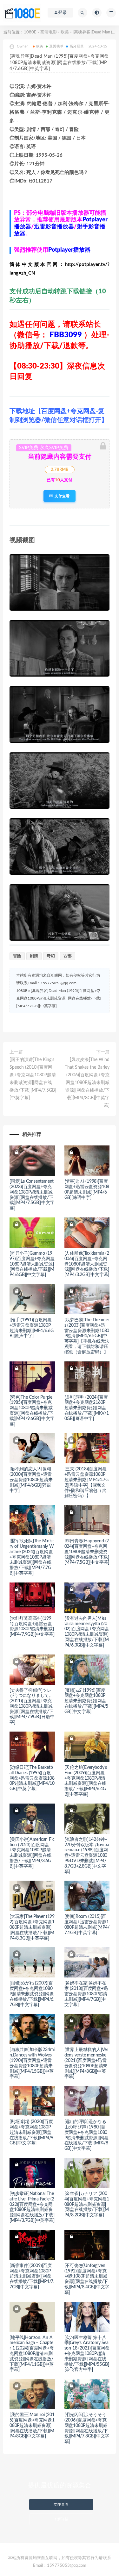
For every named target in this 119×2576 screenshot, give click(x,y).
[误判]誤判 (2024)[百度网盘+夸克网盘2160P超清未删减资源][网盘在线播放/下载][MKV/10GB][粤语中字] (87, 1408)
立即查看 (61, 2504)
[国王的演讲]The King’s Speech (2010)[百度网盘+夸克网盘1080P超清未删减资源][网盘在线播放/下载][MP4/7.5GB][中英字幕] (33, 1079)
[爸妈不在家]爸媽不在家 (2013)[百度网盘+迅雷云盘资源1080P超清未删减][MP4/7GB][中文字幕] (86, 1994)
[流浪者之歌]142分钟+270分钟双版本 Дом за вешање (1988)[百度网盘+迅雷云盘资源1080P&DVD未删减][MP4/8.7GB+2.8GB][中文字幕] (87, 1856)
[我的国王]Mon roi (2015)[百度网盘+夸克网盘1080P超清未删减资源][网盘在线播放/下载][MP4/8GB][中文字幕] (32, 2425)
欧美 (65, 32)
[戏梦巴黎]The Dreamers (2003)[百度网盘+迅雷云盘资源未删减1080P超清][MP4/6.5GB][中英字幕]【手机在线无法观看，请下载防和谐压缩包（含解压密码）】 (87, 1336)
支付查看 (62, 496)
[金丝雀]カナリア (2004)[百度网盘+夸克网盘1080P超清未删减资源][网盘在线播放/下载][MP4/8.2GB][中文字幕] (87, 2204)
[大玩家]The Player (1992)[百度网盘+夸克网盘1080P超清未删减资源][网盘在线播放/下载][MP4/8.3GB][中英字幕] (32, 1927)
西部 (68, 956)
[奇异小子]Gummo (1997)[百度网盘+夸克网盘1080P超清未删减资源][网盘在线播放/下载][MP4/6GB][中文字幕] (32, 1264)
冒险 (17, 956)
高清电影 (49, 32)
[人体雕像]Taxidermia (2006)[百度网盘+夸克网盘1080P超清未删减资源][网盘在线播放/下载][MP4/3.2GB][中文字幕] (87, 1264)
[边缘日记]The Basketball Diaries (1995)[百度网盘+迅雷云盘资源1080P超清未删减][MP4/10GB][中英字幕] (32, 1778)
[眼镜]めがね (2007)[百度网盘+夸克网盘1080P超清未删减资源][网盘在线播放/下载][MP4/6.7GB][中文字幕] (32, 1994)
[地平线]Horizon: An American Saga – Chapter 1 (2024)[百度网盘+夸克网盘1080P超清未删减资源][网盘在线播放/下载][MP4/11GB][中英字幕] (32, 2354)
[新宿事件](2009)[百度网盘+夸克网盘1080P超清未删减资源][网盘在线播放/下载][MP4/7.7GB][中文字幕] (32, 2276)
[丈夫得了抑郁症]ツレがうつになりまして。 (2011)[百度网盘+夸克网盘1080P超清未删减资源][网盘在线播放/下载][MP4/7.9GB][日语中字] (32, 1707)
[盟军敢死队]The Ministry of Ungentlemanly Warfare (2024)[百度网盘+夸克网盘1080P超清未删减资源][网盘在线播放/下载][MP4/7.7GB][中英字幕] (32, 1557)
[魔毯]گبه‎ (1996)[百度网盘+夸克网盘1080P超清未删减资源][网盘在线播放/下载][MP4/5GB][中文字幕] (86, 1701)
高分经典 (77, 46)
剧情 (34, 956)
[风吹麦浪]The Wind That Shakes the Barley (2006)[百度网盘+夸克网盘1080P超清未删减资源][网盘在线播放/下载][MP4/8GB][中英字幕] (87, 1083)
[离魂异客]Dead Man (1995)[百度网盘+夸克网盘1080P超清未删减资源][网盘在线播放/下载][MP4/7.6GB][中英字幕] (59, 998)
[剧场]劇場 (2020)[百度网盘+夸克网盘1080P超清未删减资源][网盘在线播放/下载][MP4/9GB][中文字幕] (31, 2132)
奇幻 (51, 956)
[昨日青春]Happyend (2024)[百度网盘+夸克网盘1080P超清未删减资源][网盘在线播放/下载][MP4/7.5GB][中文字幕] (87, 1552)
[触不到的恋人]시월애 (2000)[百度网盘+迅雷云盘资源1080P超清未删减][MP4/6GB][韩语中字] (31, 1480)
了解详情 (61, 2519)
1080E (30, 32)
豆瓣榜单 (56, 46)
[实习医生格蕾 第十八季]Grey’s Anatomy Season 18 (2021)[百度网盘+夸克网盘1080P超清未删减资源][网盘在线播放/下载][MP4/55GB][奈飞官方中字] (87, 2354)
